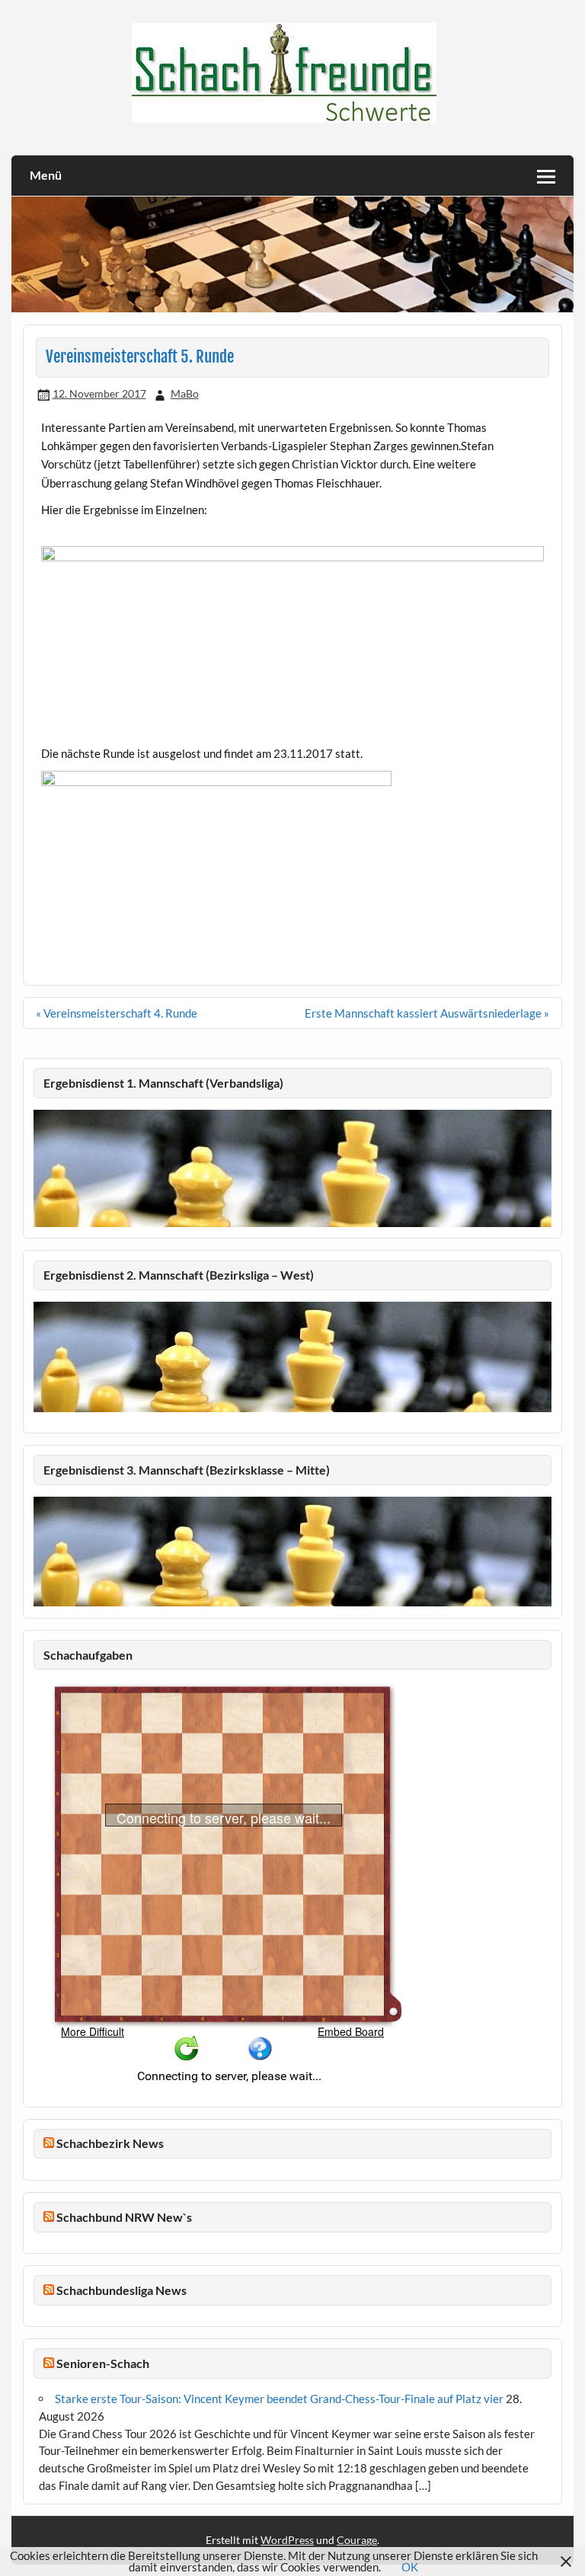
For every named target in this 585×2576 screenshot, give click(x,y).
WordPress (287, 2540)
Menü (46, 175)
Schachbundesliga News (121, 2290)
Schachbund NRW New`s (124, 2217)
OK (410, 2567)
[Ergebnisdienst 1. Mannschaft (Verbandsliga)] (293, 1222)
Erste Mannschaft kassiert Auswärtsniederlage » (427, 1013)
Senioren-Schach (103, 2363)
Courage (357, 2540)
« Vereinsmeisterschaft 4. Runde (117, 1013)
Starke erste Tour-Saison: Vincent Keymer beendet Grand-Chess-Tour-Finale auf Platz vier (279, 2399)
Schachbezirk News (110, 2143)
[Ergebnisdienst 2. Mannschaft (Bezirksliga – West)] (293, 1357)
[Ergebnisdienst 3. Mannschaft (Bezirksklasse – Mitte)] (293, 1602)
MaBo (185, 393)
